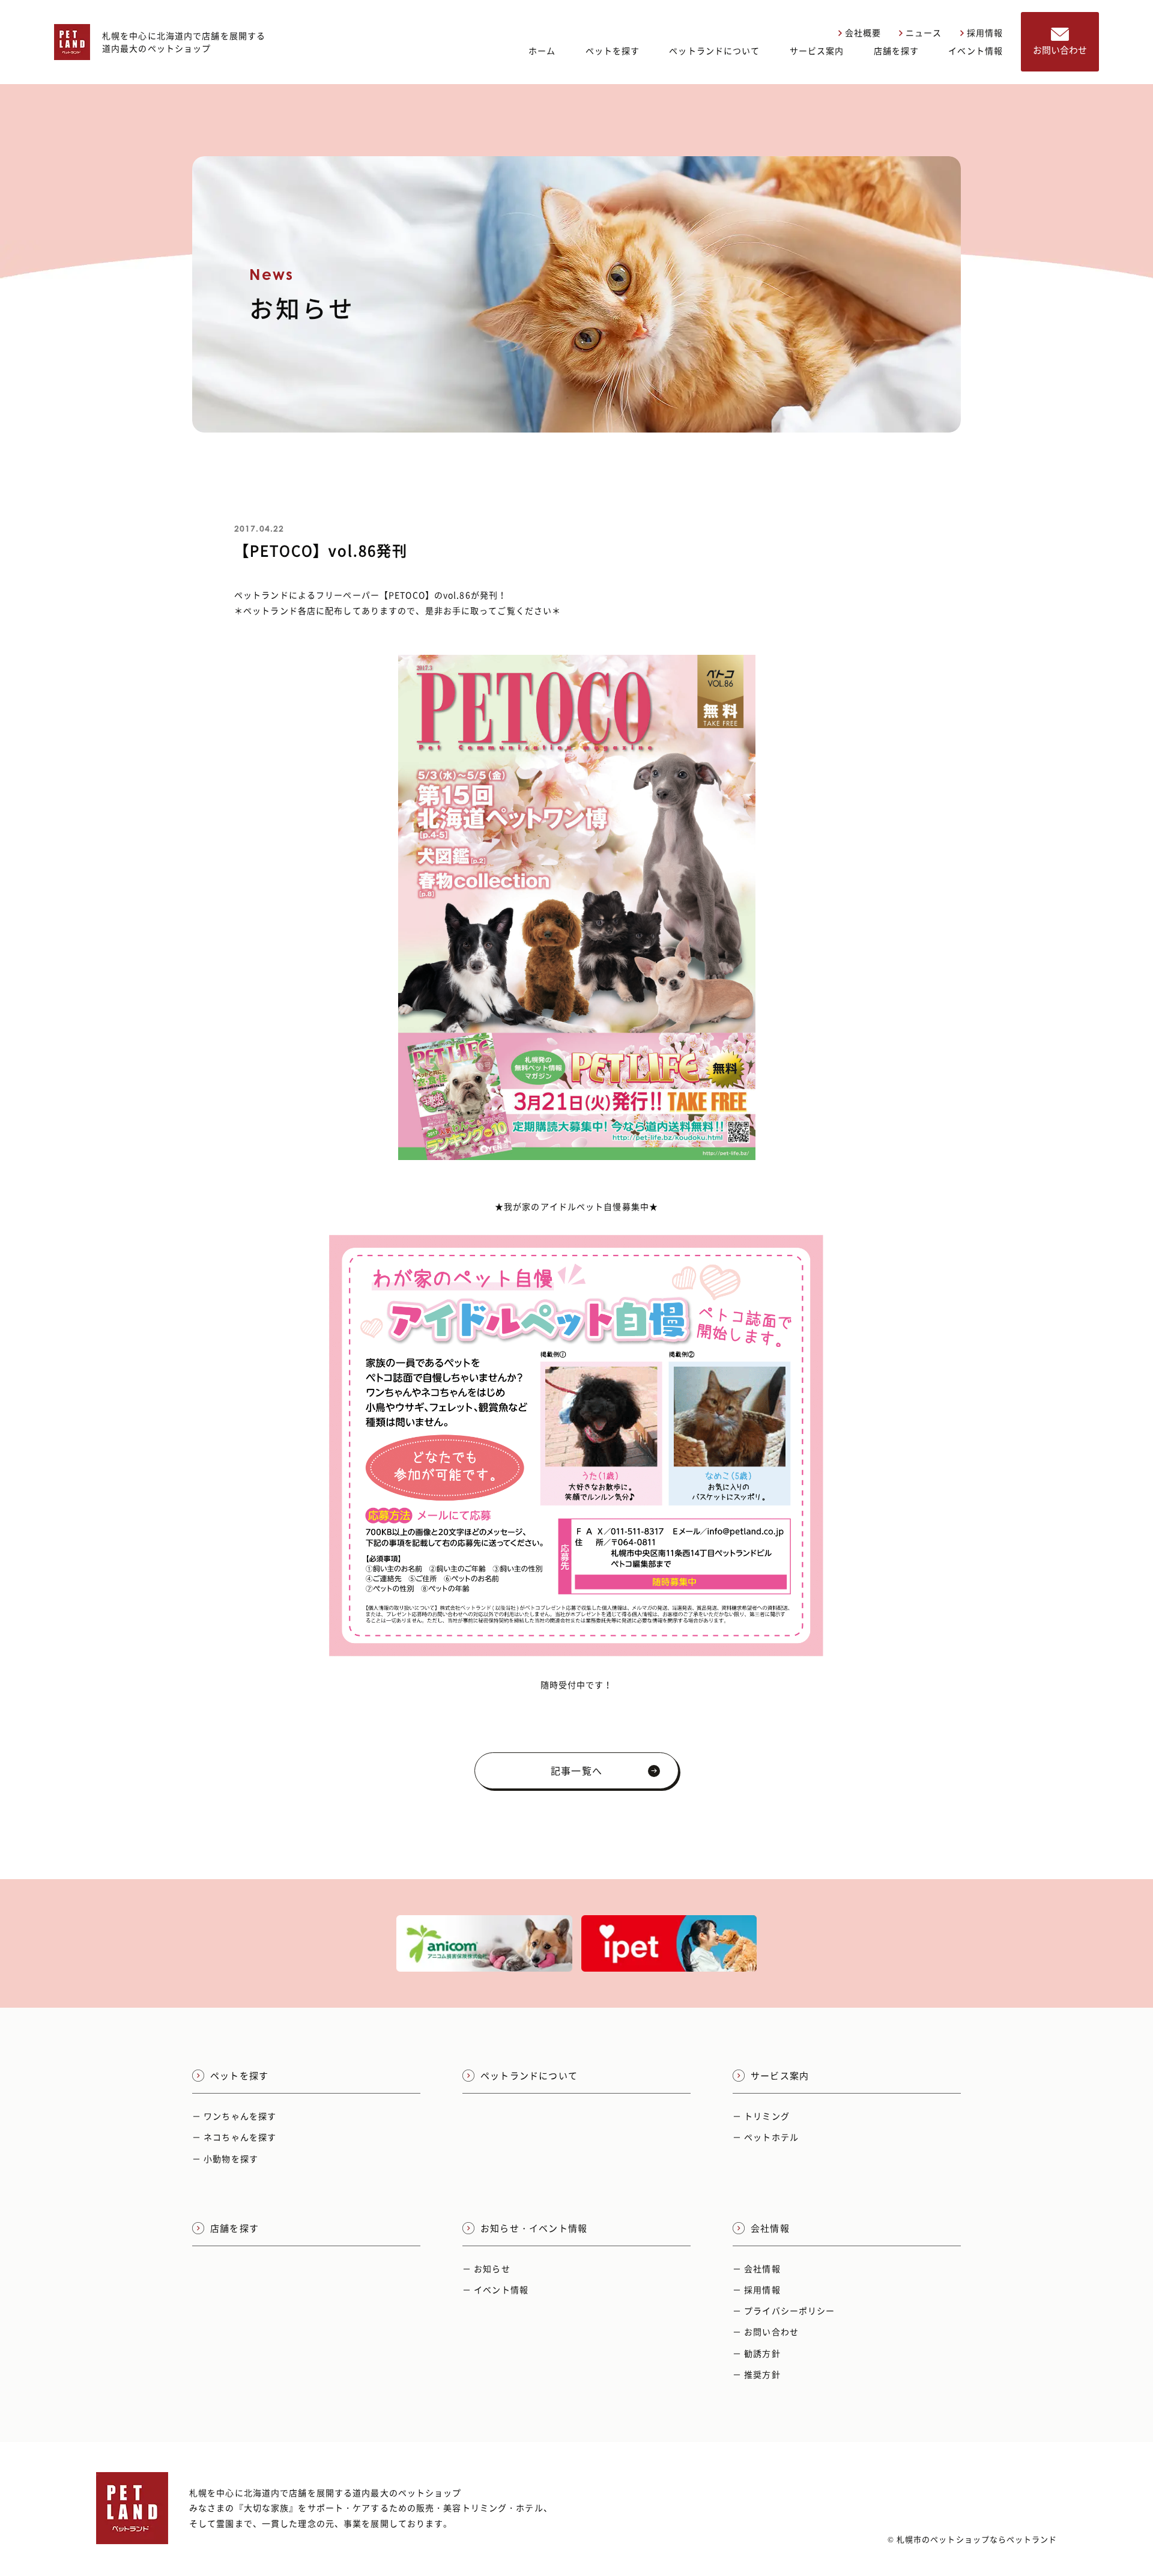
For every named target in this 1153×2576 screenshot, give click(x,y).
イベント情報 (976, 50)
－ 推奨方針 (757, 2374)
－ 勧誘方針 (757, 2353)
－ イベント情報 (495, 2289)
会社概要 (863, 32)
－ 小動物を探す (225, 2158)
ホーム (542, 50)
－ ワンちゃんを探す (234, 2116)
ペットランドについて (714, 50)
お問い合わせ (1060, 50)
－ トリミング (761, 2116)
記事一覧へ (576, 1770)
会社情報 (770, 2228)
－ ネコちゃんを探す (234, 2137)
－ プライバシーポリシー (784, 2310)
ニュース (924, 32)
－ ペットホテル (766, 2137)
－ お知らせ (486, 2268)
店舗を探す (897, 50)
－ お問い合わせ (766, 2331)
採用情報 (985, 32)
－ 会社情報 (757, 2268)
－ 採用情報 (757, 2289)
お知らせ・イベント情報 (534, 2228)
